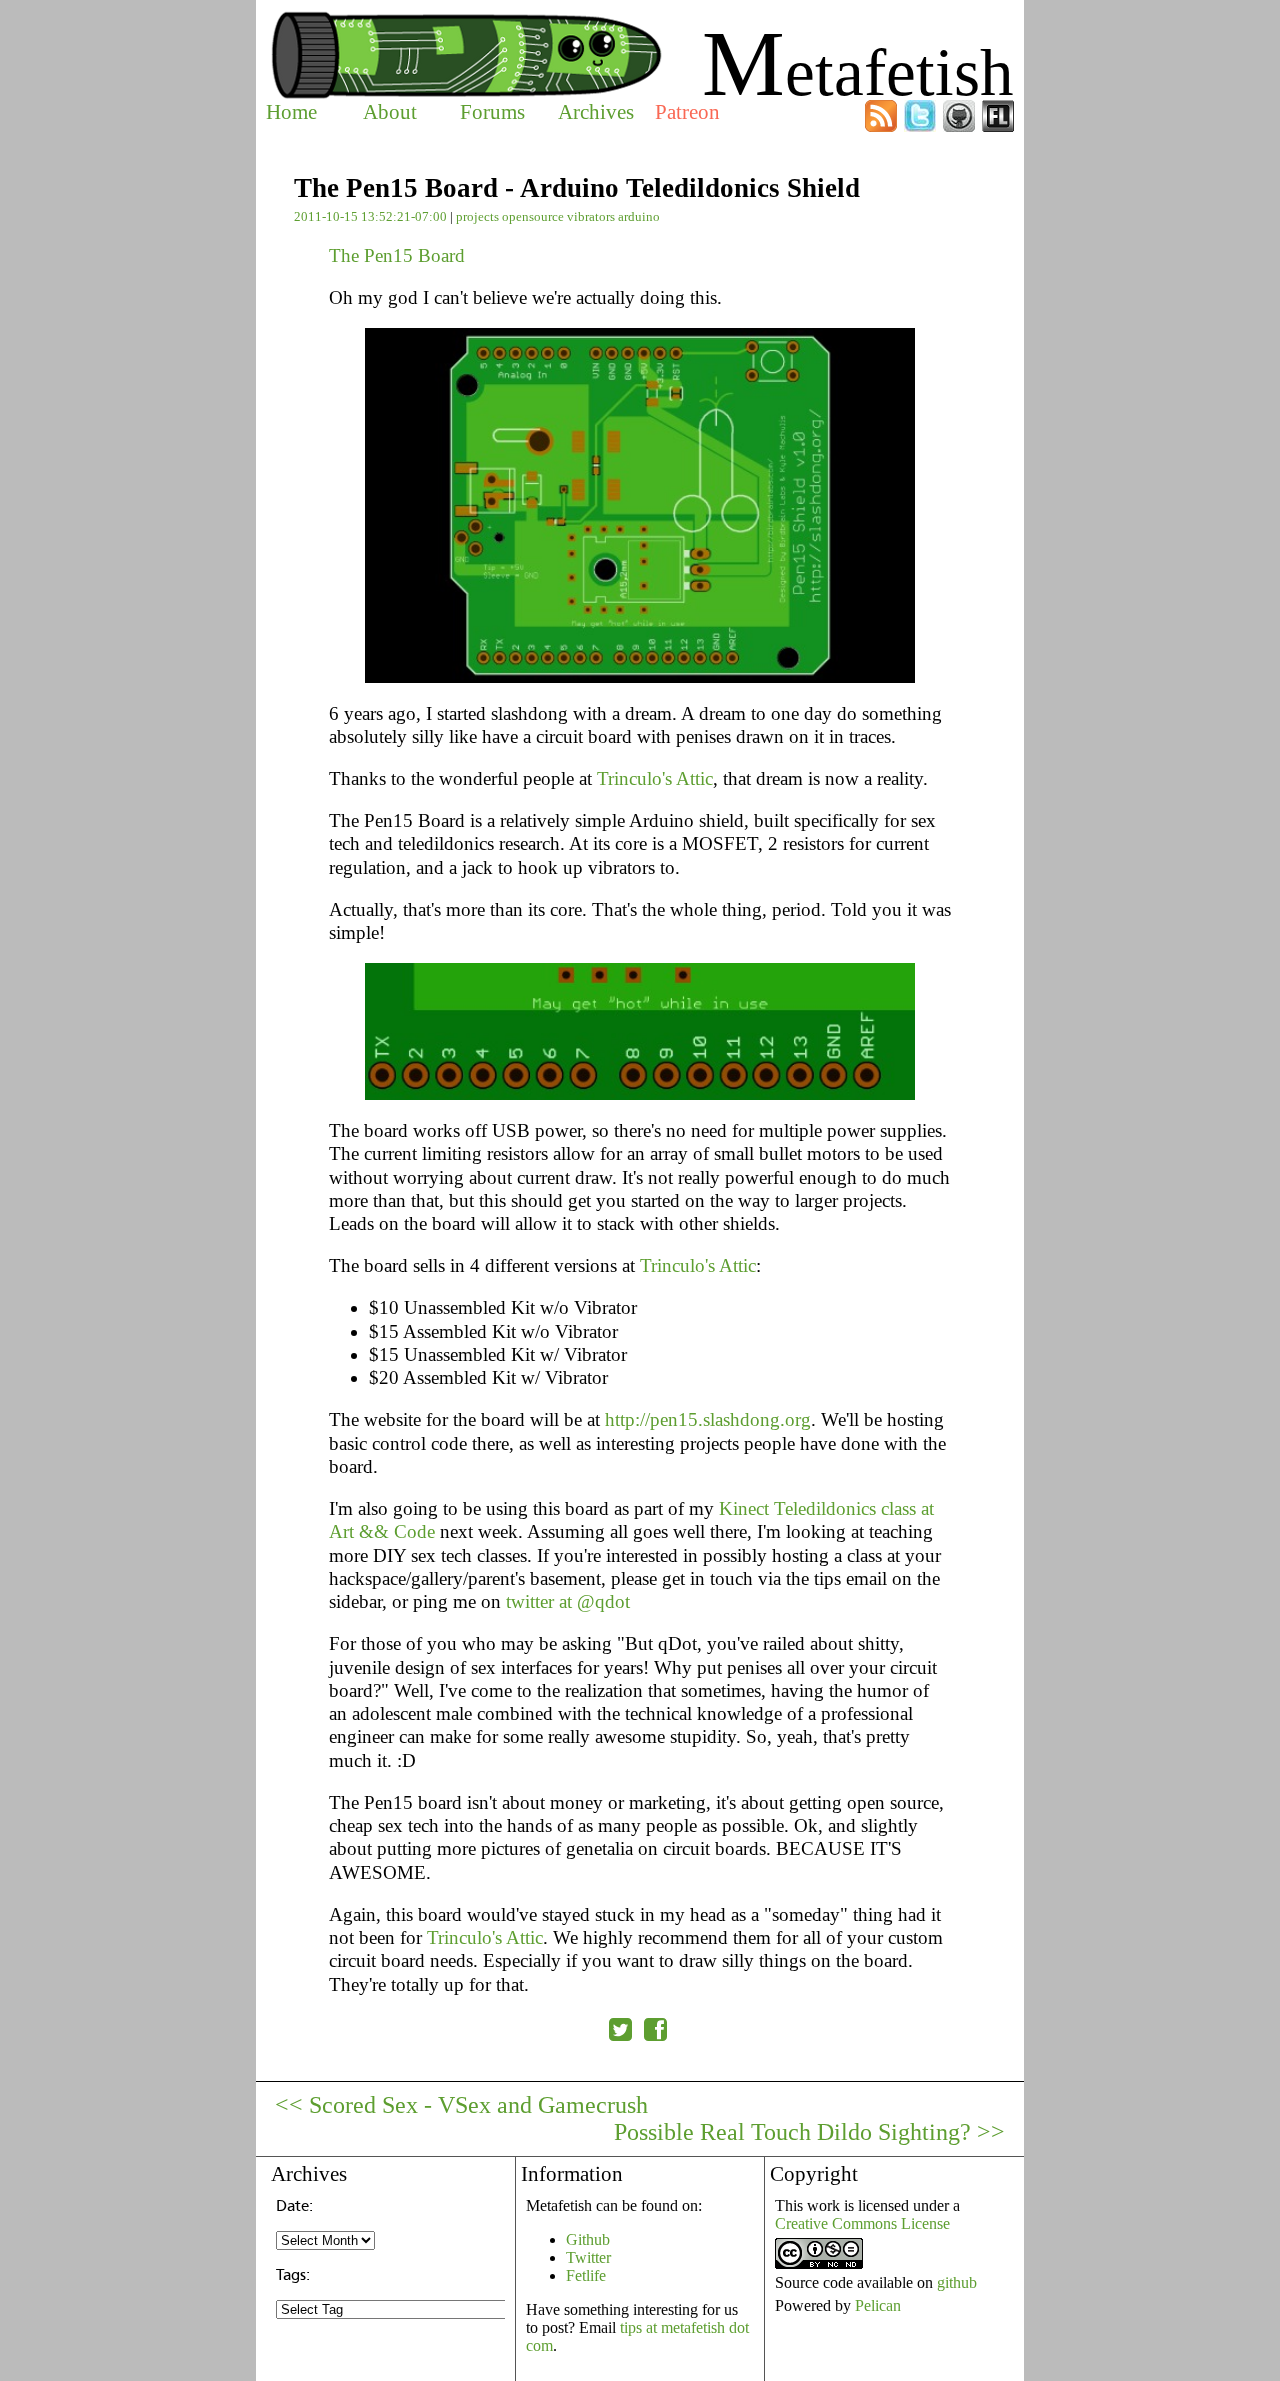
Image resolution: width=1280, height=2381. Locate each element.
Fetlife (586, 2275)
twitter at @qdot (568, 1601)
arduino (639, 216)
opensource (533, 216)
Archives (596, 112)
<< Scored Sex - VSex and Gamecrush (461, 2105)
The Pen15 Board (397, 255)
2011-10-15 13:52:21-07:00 (370, 216)
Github (588, 2239)
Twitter (588, 2257)
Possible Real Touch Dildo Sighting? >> (809, 2132)
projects (477, 216)
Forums (492, 112)
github (957, 2282)
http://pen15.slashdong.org (708, 1419)
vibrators (591, 216)
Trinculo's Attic (655, 778)
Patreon (687, 112)
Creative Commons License (862, 2223)
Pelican (878, 2305)
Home (291, 112)
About (390, 112)
